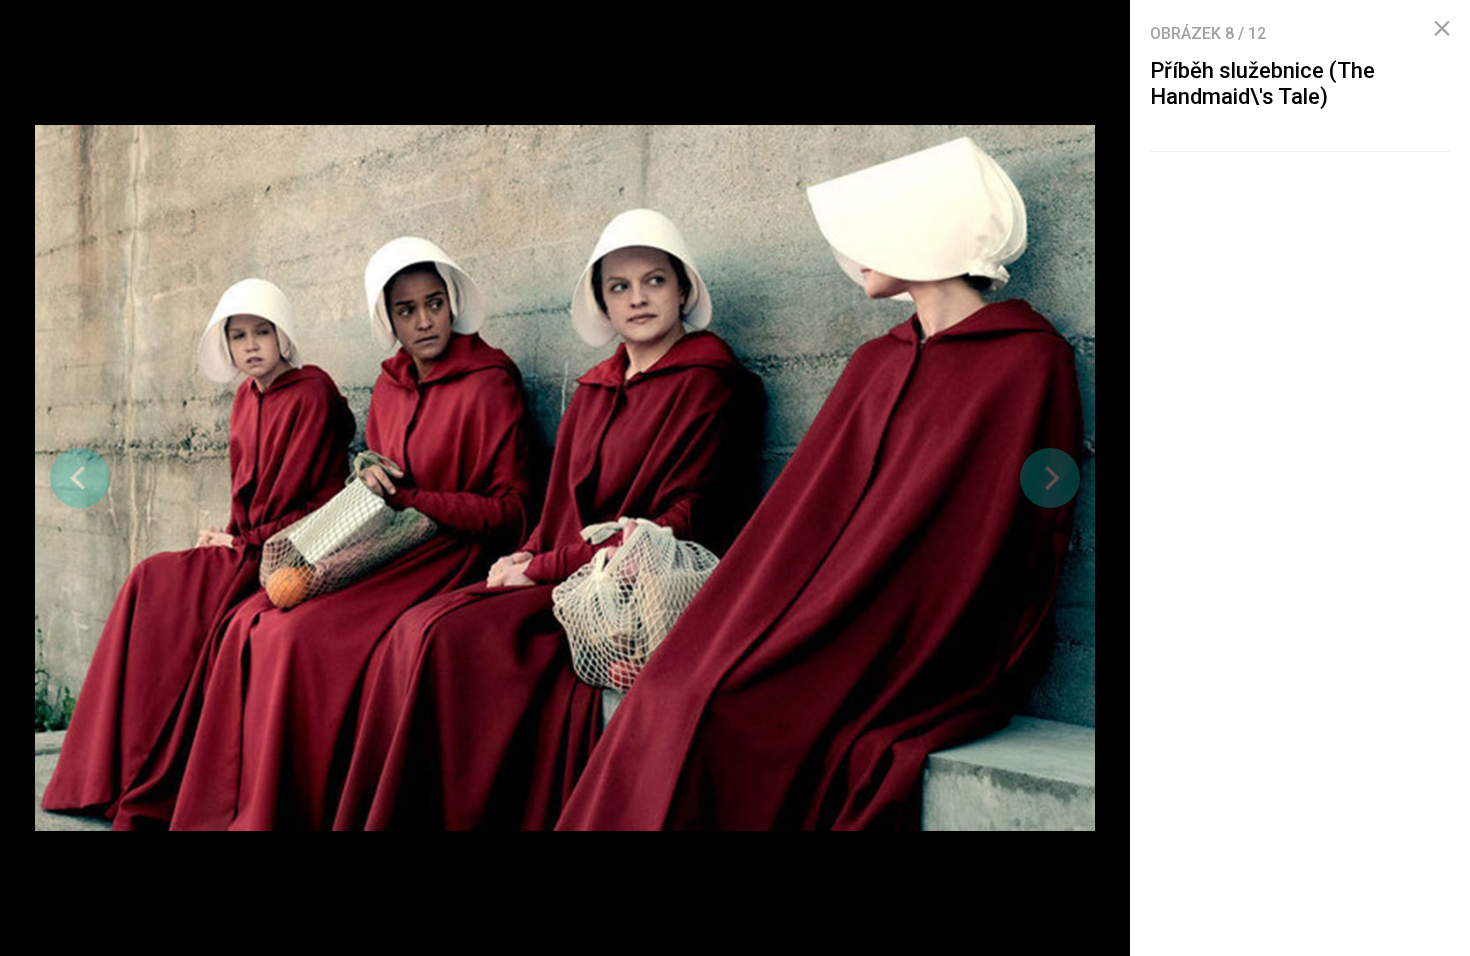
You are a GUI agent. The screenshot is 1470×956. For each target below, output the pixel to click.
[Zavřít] (1442, 29)
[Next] (1050, 478)
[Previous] (80, 478)
